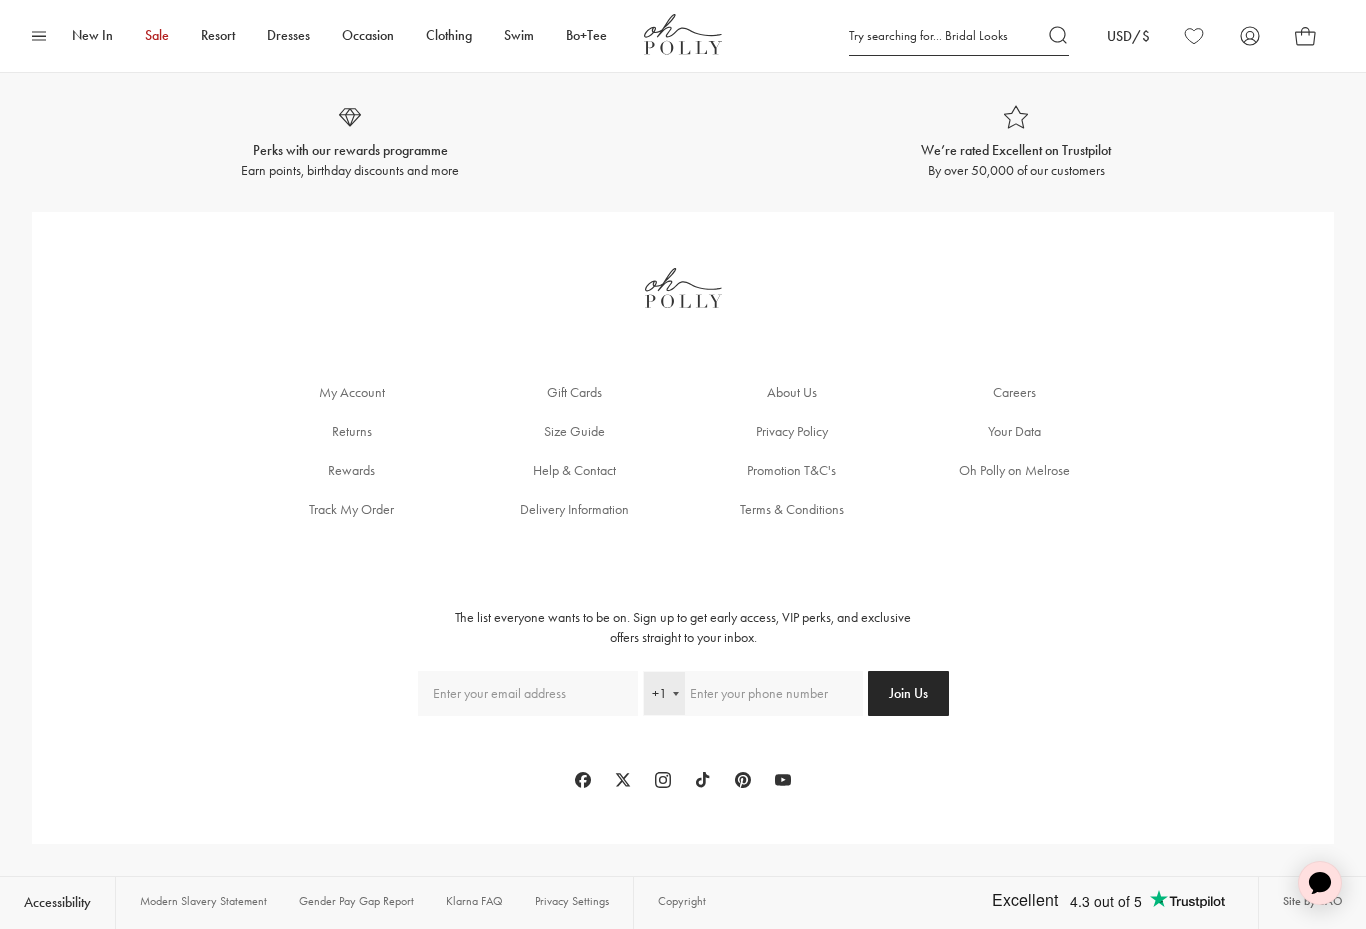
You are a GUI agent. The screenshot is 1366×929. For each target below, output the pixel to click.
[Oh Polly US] (683, 34)
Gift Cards (574, 392)
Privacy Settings (572, 901)
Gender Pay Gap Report (356, 901)
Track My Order (351, 509)
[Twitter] (623, 780)
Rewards (351, 470)
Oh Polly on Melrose (1014, 470)
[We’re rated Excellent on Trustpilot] (1016, 142)
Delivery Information (574, 509)
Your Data (1014, 431)
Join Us (908, 693)
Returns (352, 431)
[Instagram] (663, 780)
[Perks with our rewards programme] (350, 142)
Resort (218, 35)
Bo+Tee (586, 35)
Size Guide (574, 431)
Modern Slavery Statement (203, 901)
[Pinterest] (743, 780)
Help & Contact (574, 470)
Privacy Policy (792, 431)
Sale (157, 35)
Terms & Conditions (792, 509)
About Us (792, 392)
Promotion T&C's (791, 470)
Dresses (288, 35)
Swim (519, 35)
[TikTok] (703, 780)
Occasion (368, 35)
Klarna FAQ (474, 901)
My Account (352, 392)
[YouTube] (783, 780)
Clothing (449, 35)
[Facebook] (583, 780)
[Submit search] (1059, 36)
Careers (1014, 392)
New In (92, 35)
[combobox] (664, 693)
